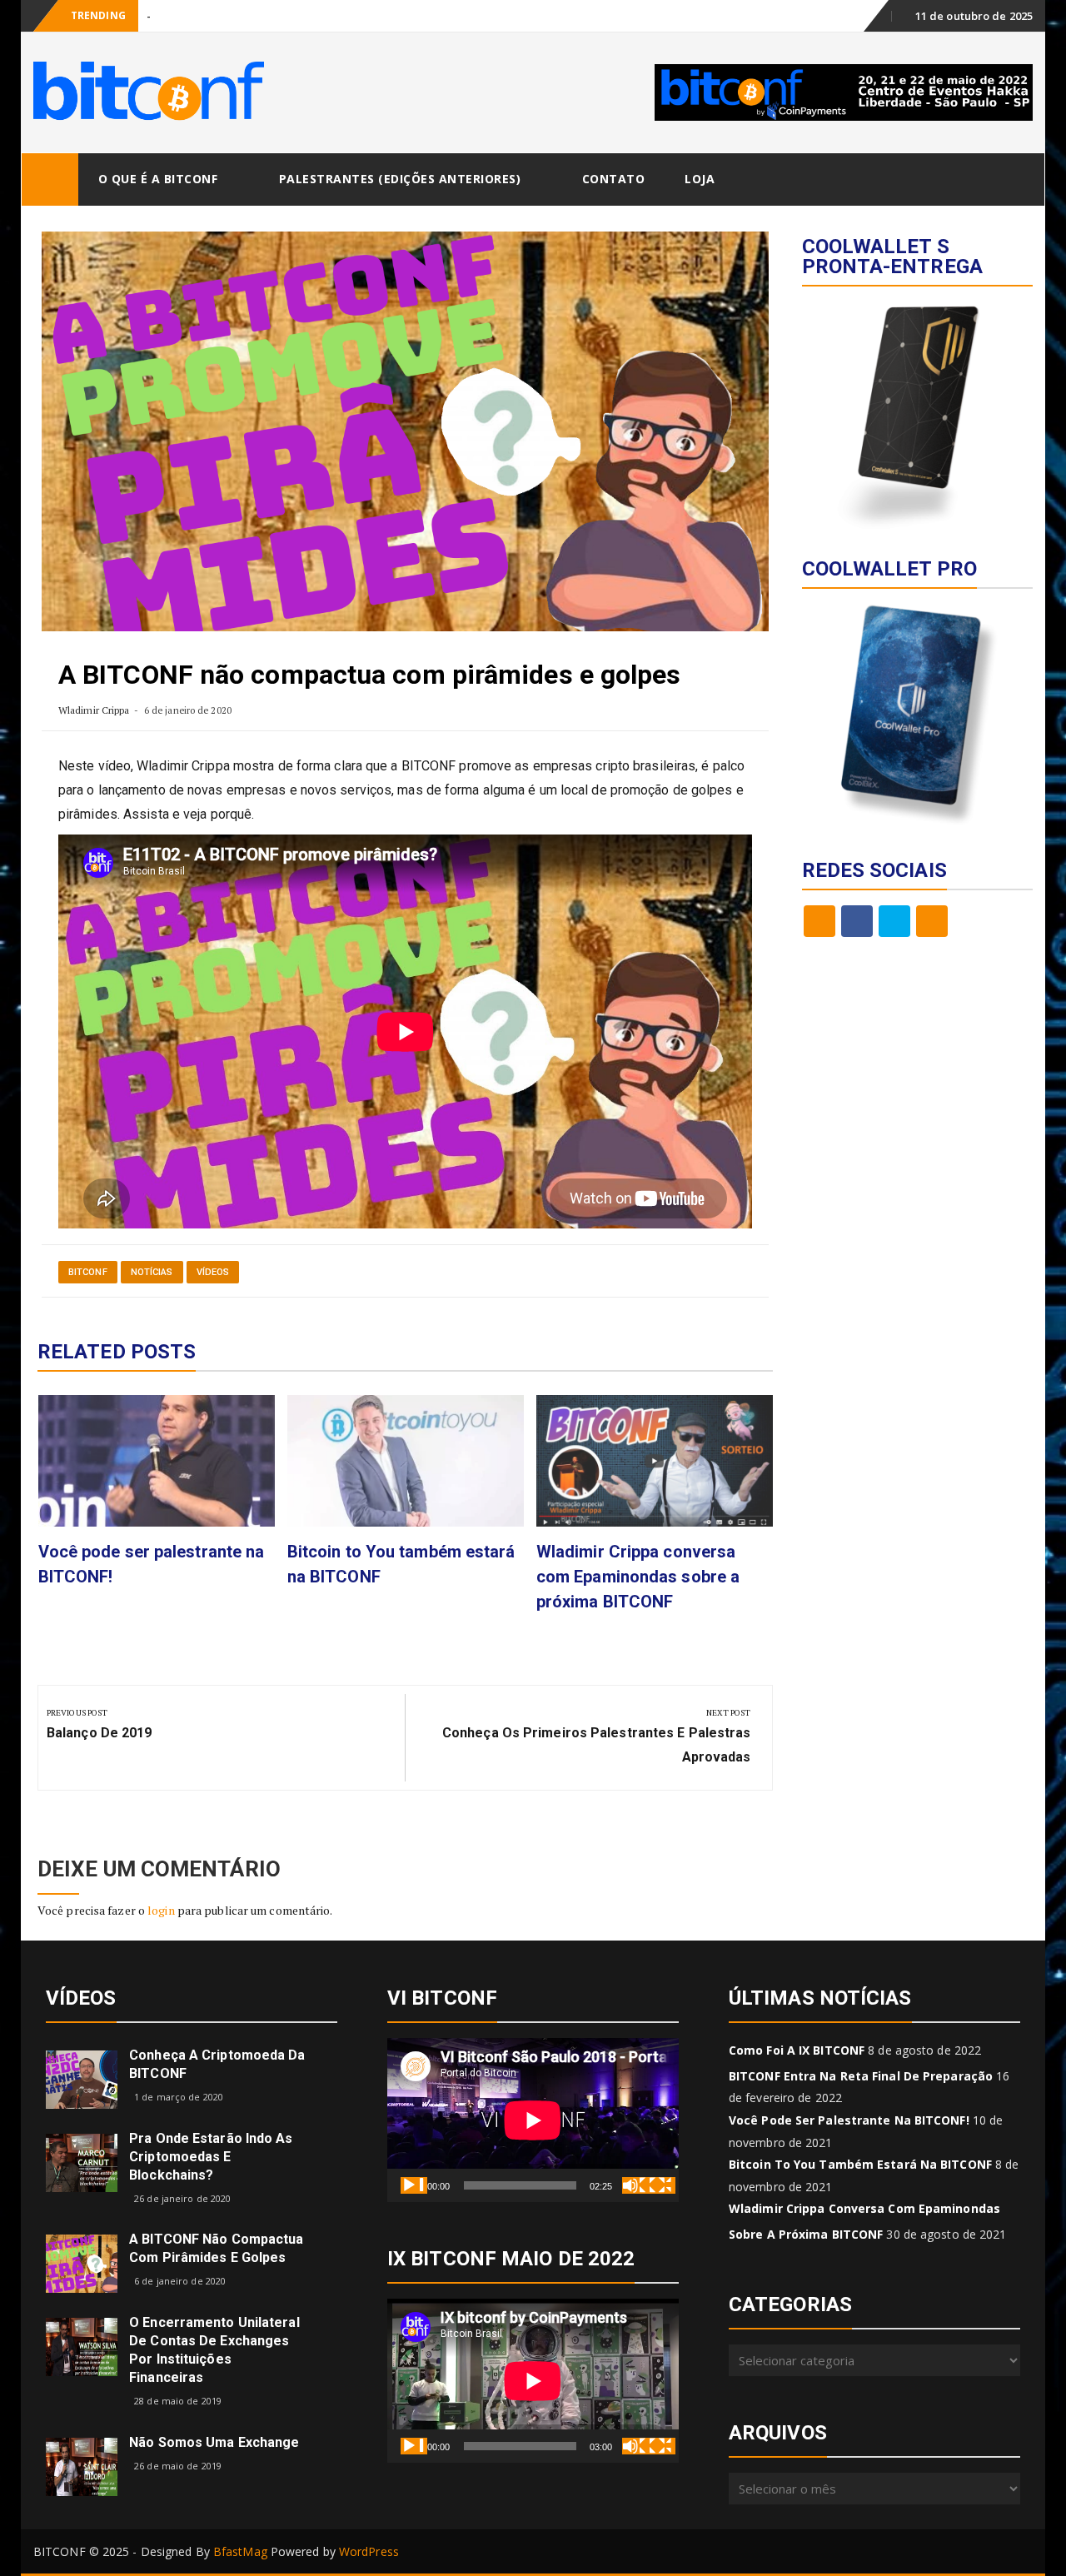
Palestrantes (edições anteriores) (400, 179)
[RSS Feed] (819, 921)
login (161, 1910)
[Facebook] (857, 921)
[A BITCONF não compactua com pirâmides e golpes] (82, 2262)
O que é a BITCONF (158, 179)
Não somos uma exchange (214, 2442)
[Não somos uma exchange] (82, 2466)
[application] (533, 2120)
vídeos (213, 1272)
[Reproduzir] (414, 2185)
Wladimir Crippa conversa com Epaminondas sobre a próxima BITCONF (638, 1577)
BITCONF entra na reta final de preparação (861, 2076)
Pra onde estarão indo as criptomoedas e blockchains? (211, 2157)
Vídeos (81, 1998)
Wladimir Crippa (94, 710)
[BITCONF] (50, 179)
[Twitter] (894, 921)
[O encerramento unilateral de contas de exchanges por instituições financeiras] (82, 2346)
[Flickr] (932, 921)
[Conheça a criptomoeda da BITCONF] (82, 2078)
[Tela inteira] (662, 2185)
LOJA (700, 179)
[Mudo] (635, 2185)
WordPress (369, 2551)
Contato (614, 179)
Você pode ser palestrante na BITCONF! (849, 2120)
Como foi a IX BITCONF (797, 2050)
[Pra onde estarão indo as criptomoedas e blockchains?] (82, 2162)
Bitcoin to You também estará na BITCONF (860, 2164)
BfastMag (240, 2551)
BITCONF (88, 1272)
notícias (152, 1272)
